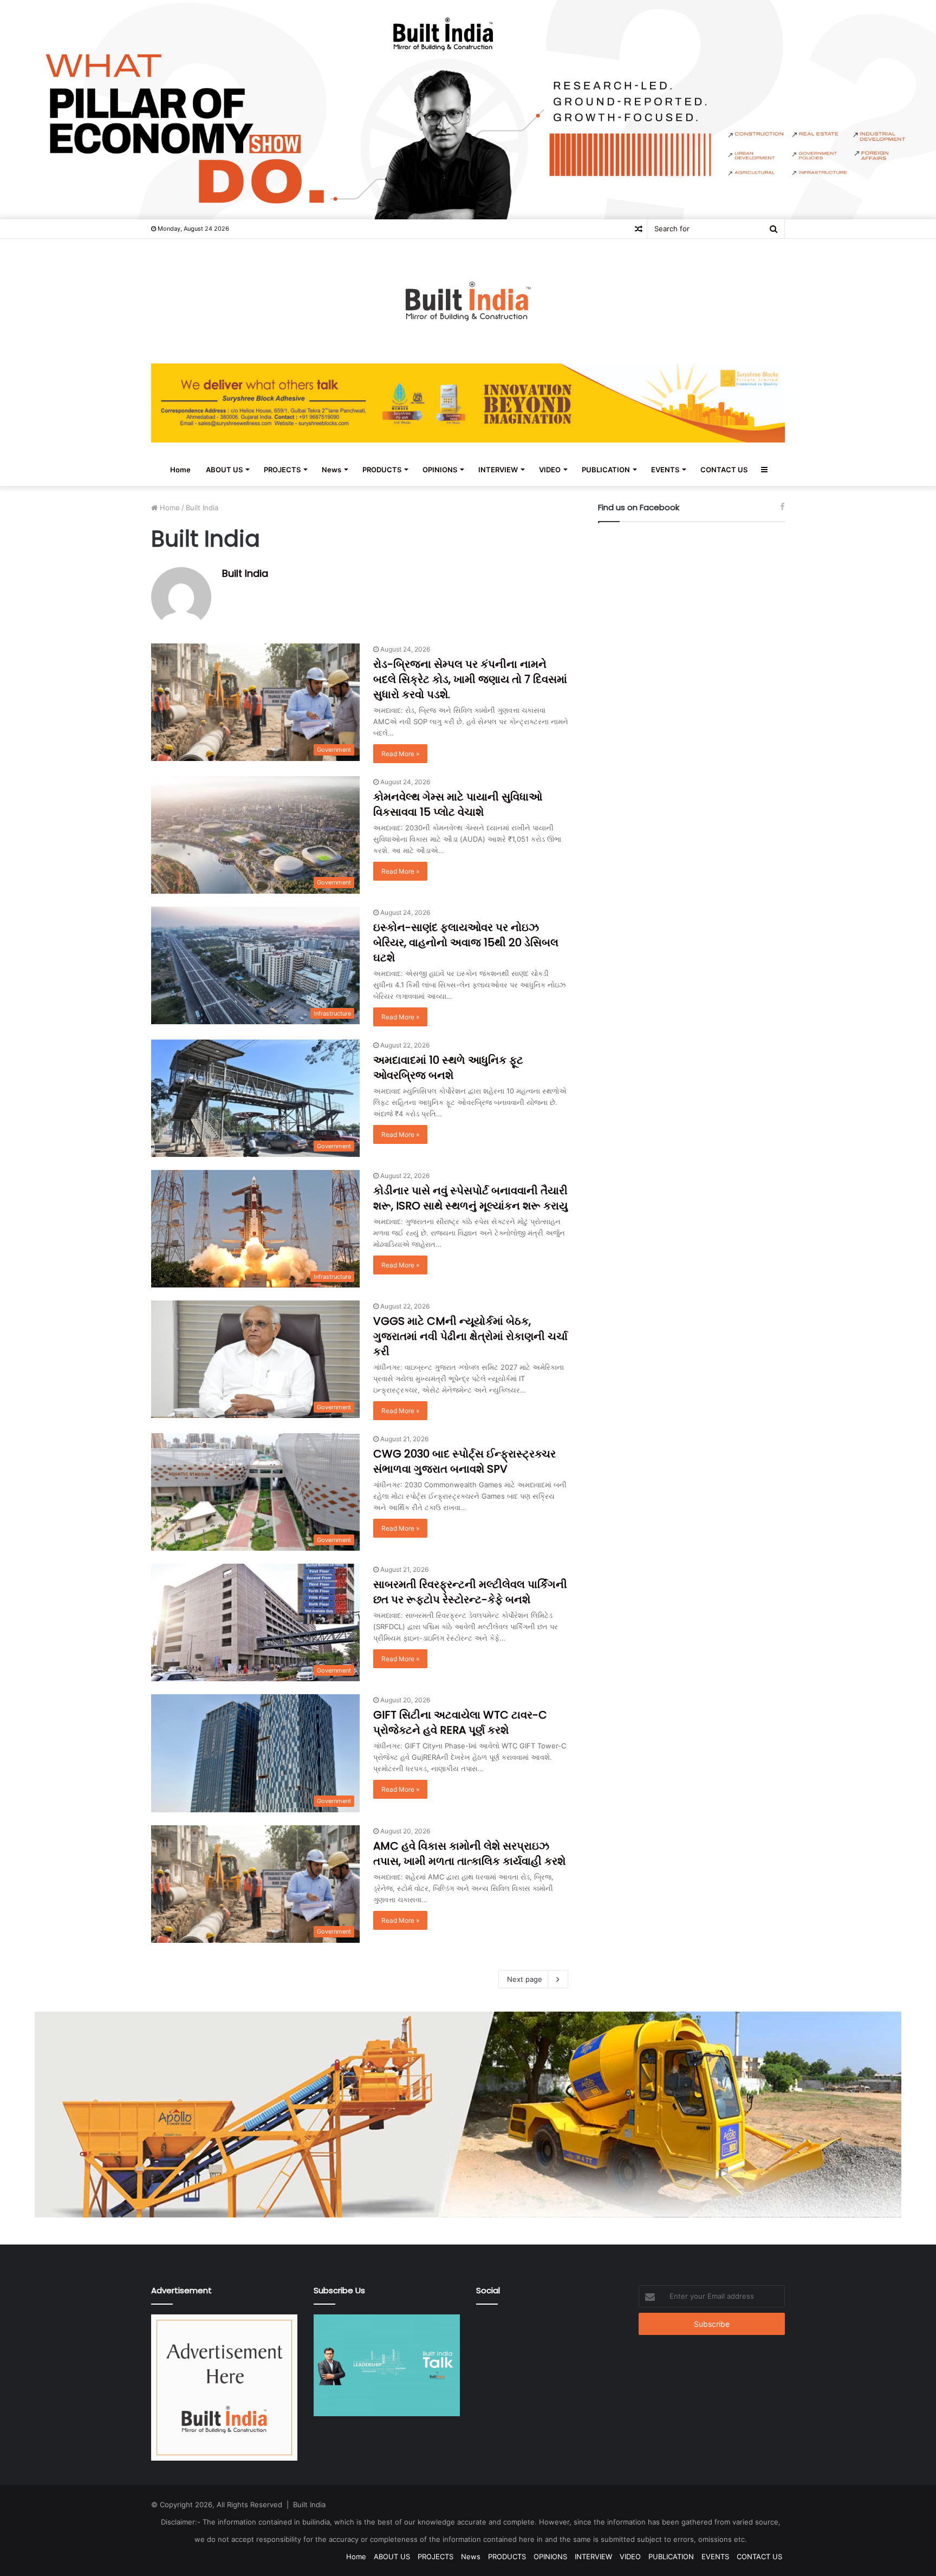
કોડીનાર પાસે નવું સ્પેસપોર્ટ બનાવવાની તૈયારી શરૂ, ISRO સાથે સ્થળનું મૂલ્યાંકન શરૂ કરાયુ (470, 1198)
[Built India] (468, 301)
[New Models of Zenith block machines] (468, 2113)
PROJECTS (282, 470)
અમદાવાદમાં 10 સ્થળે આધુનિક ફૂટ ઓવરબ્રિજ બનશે (448, 1068)
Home (180, 470)
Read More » (400, 754)
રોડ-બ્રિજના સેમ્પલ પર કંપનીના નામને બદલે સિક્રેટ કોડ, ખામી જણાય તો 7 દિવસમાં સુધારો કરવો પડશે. (470, 679)
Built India (245, 573)
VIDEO (550, 470)
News (331, 470)
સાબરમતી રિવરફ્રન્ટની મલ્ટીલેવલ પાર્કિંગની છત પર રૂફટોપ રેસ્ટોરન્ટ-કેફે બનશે (470, 1592)
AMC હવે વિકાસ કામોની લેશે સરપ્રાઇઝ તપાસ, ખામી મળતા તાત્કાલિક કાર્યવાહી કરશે (469, 1853)
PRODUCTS (382, 470)
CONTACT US (724, 470)
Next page (525, 1979)
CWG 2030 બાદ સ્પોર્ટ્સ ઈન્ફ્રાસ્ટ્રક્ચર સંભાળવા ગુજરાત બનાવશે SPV (464, 1461)
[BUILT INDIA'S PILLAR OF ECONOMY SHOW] (468, 109)
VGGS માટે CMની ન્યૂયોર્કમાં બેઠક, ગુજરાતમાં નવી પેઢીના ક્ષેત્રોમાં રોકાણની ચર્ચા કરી (470, 1336)
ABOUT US (224, 470)
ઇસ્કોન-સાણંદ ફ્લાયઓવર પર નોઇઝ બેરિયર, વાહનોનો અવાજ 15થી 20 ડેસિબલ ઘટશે (466, 942)
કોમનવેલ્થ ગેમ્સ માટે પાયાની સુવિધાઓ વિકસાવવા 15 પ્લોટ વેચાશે (458, 804)
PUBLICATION (606, 470)
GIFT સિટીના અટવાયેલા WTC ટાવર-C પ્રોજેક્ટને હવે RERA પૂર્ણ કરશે (460, 1722)
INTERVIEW (498, 470)
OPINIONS (440, 470)
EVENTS (665, 470)
